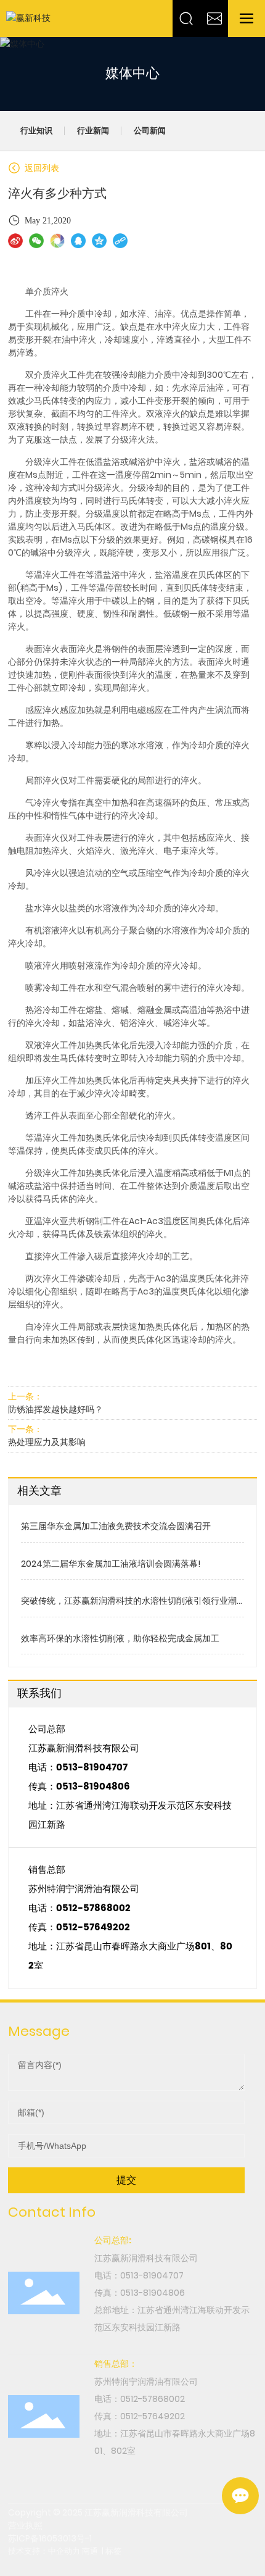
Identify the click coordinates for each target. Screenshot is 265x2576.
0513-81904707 (92, 1768)
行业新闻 (93, 131)
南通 (90, 2551)
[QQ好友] (78, 241)
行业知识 (36, 131)
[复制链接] (120, 241)
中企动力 (64, 2551)
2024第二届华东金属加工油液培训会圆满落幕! (111, 1564)
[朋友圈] (57, 241)
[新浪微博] (15, 241)
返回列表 (41, 168)
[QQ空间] (99, 241)
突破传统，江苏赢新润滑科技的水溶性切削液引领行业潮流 (129, 1607)
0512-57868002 (93, 1908)
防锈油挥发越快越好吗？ (55, 1409)
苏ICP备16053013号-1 (50, 2538)
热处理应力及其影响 (47, 1442)
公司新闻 (150, 131)
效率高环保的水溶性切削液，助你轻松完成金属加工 (120, 1638)
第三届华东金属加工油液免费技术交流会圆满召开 (116, 1526)
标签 (113, 2551)
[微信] (36, 241)
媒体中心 (132, 74)
